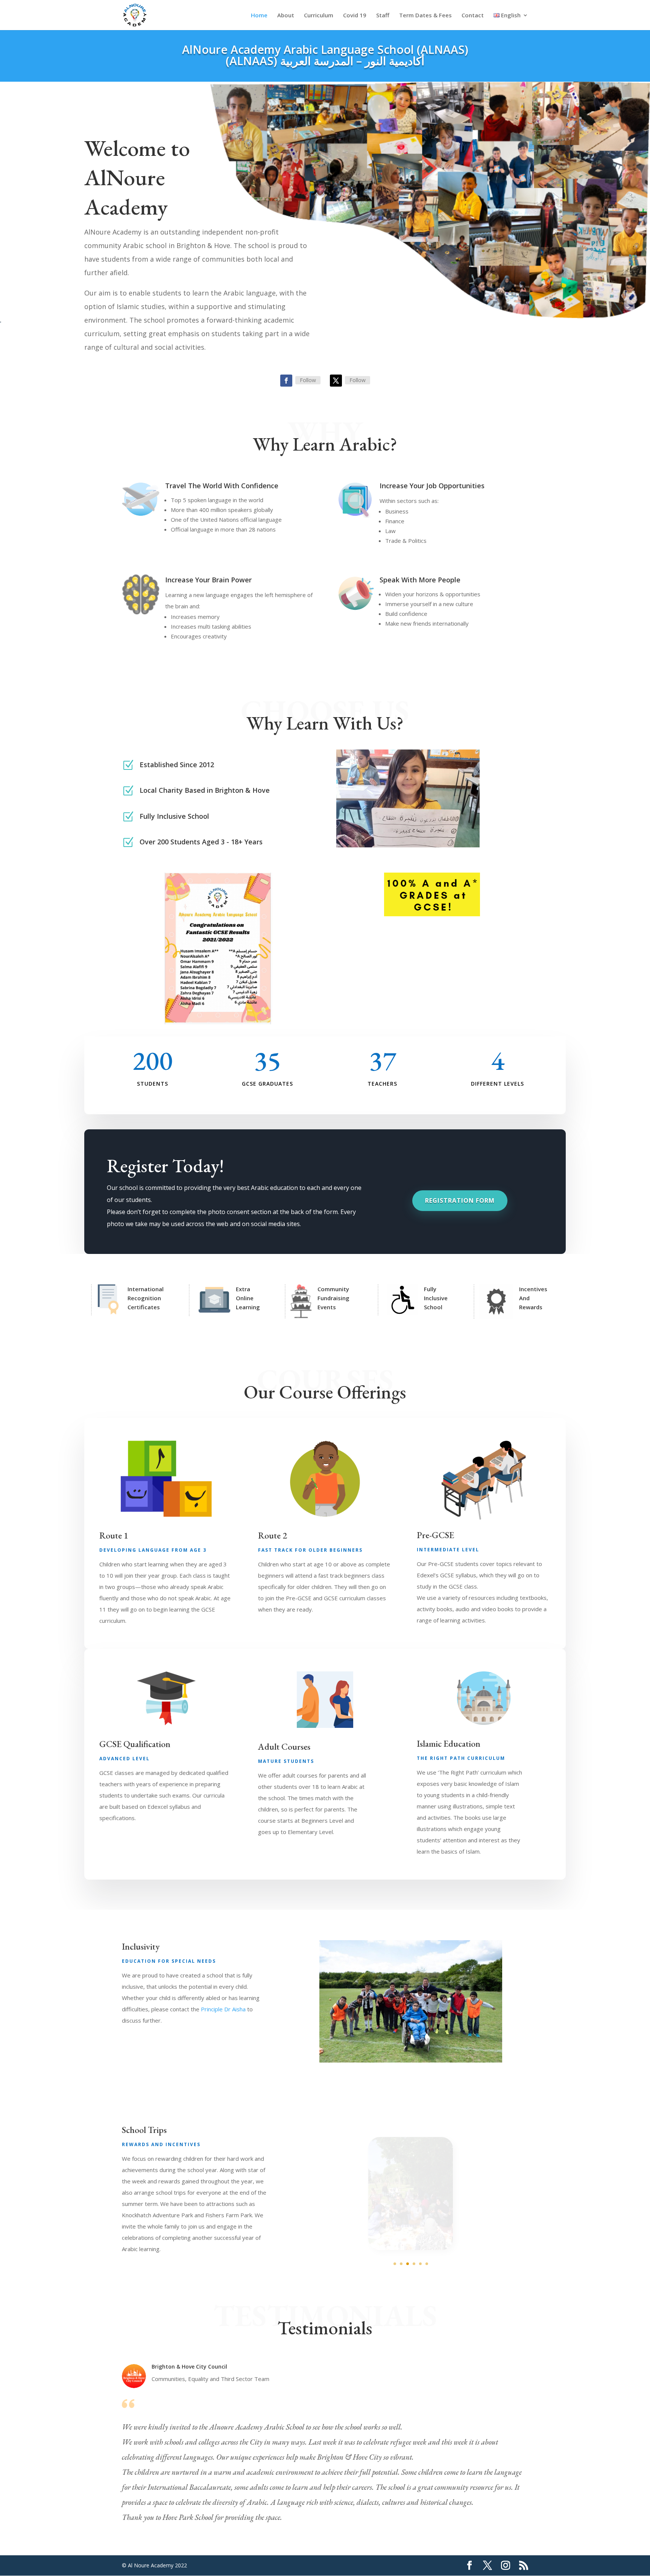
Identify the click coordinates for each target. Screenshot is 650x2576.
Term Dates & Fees (425, 16)
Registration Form (460, 1200)
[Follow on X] (336, 381)
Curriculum (319, 16)
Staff (383, 16)
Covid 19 (355, 16)
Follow (308, 380)
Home (259, 16)
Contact (473, 16)
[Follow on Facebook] (286, 381)
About (286, 16)
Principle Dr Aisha (223, 2009)
